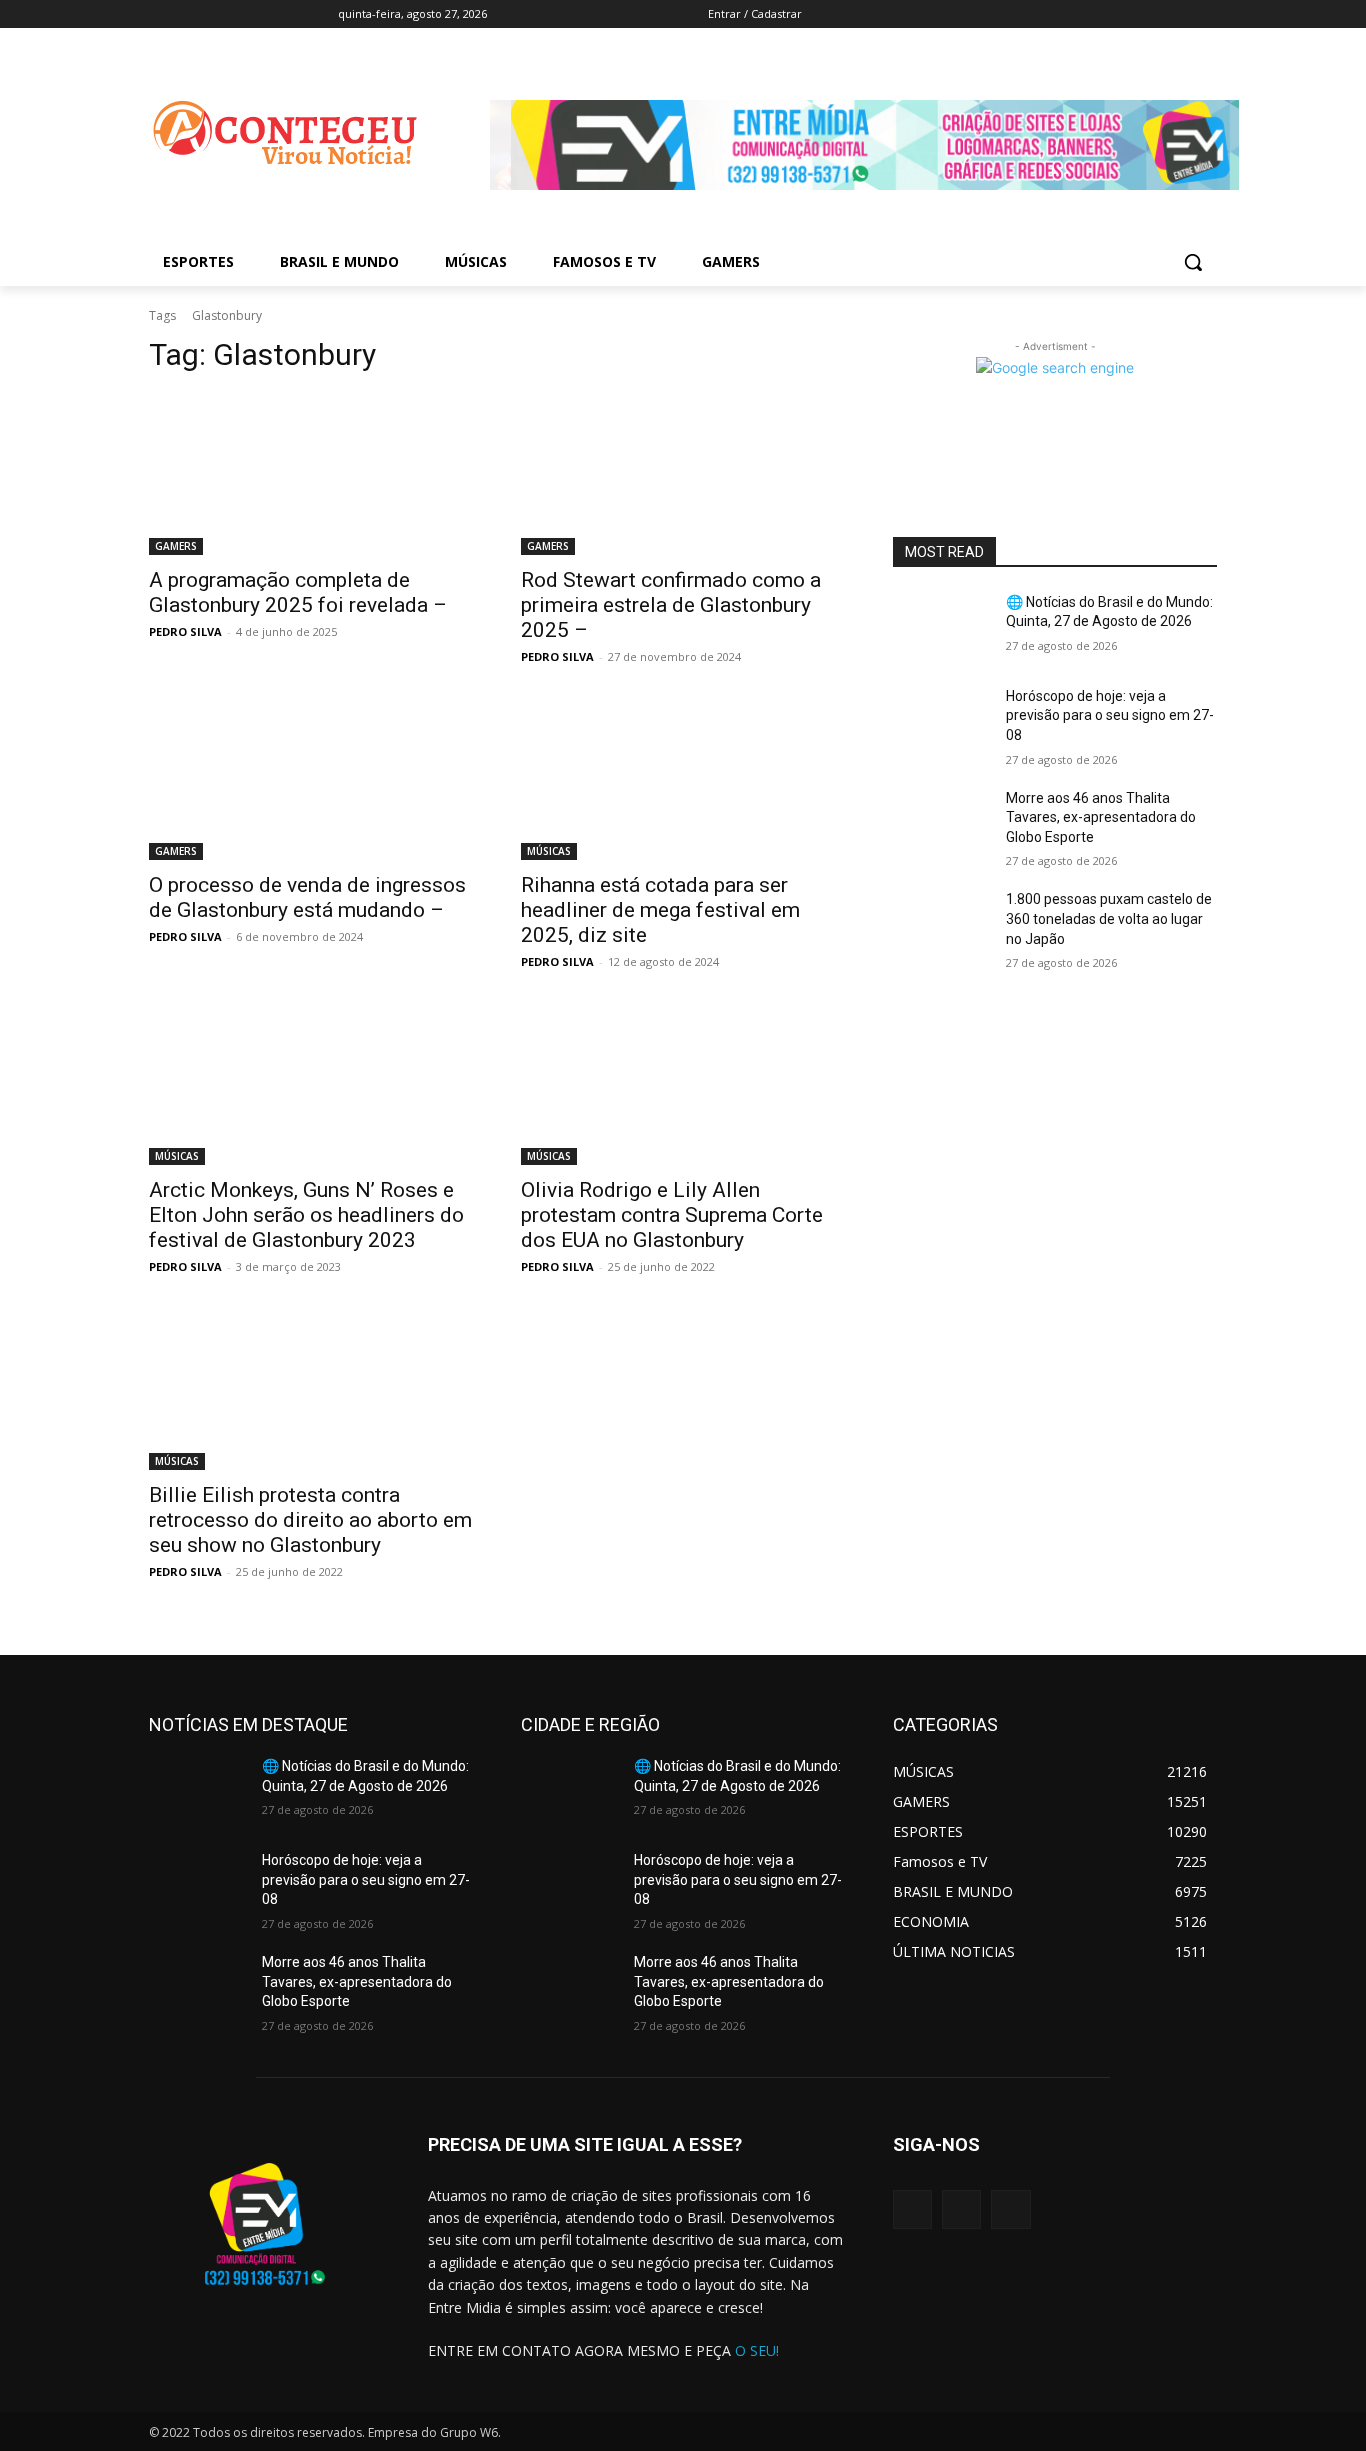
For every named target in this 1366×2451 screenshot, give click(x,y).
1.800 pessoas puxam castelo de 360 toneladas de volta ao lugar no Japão (1109, 918)
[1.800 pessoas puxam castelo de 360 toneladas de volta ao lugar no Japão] (941, 924)
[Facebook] (1016, 14)
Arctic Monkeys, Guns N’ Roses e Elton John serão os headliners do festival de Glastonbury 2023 (306, 1215)
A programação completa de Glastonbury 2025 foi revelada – (298, 592)
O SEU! (757, 2350)
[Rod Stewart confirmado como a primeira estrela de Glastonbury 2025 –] (683, 474)
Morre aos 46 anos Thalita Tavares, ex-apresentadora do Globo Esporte (1101, 817)
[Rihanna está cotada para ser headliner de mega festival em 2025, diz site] (683, 779)
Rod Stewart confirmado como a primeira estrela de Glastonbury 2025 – (671, 605)
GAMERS (176, 546)
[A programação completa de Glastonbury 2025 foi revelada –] (311, 474)
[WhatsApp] (1010, 2209)
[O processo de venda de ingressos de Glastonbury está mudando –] (311, 779)
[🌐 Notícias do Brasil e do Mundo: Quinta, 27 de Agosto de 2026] (941, 627)
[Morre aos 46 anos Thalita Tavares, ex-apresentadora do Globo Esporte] (941, 823)
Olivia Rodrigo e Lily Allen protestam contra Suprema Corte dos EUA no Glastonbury (672, 1215)
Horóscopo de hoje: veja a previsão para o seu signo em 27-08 (1110, 715)
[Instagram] (961, 2209)
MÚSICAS (549, 851)
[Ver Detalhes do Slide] (875, 205)
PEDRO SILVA (185, 631)
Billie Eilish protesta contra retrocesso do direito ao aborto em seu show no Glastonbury (310, 1520)
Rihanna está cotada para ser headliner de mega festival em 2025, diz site (660, 910)
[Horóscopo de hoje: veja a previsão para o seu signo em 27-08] (941, 721)
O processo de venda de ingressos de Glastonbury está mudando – (307, 897)
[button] (1193, 262)
